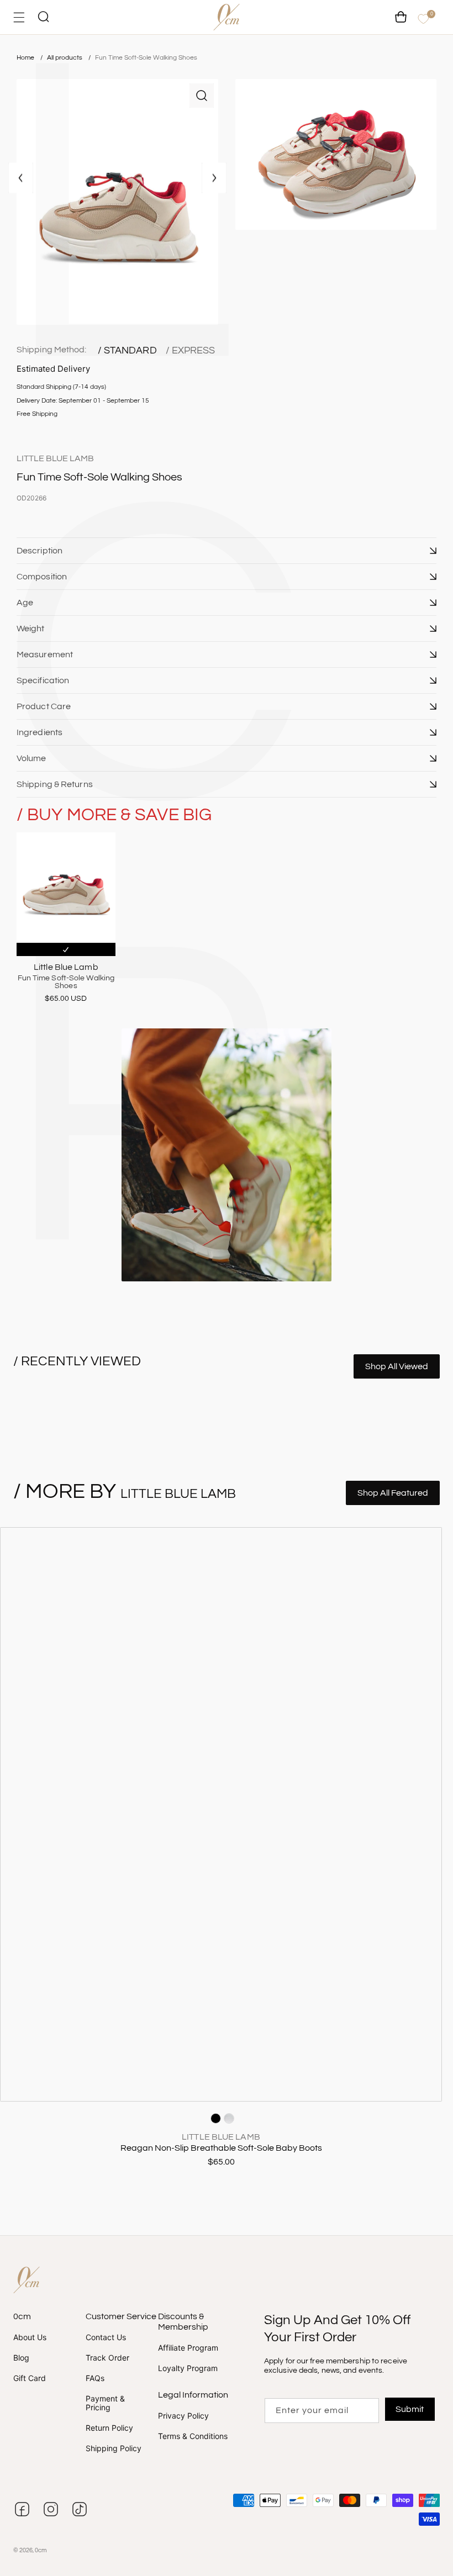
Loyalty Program (188, 2368)
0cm (41, 2550)
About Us (30, 2337)
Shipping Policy (114, 2448)
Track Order (107, 2358)
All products (65, 58)
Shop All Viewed (397, 1366)
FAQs (95, 2378)
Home (25, 58)
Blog (21, 2358)
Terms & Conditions (193, 2436)
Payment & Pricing (105, 2403)
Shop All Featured (393, 1493)
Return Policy (109, 2428)
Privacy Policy (183, 2416)
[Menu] (19, 17)
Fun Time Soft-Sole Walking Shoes (146, 58)
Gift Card (30, 2378)
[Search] (43, 17)
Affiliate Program (188, 2348)
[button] (227, 551)
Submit (410, 2409)
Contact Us (106, 2337)
